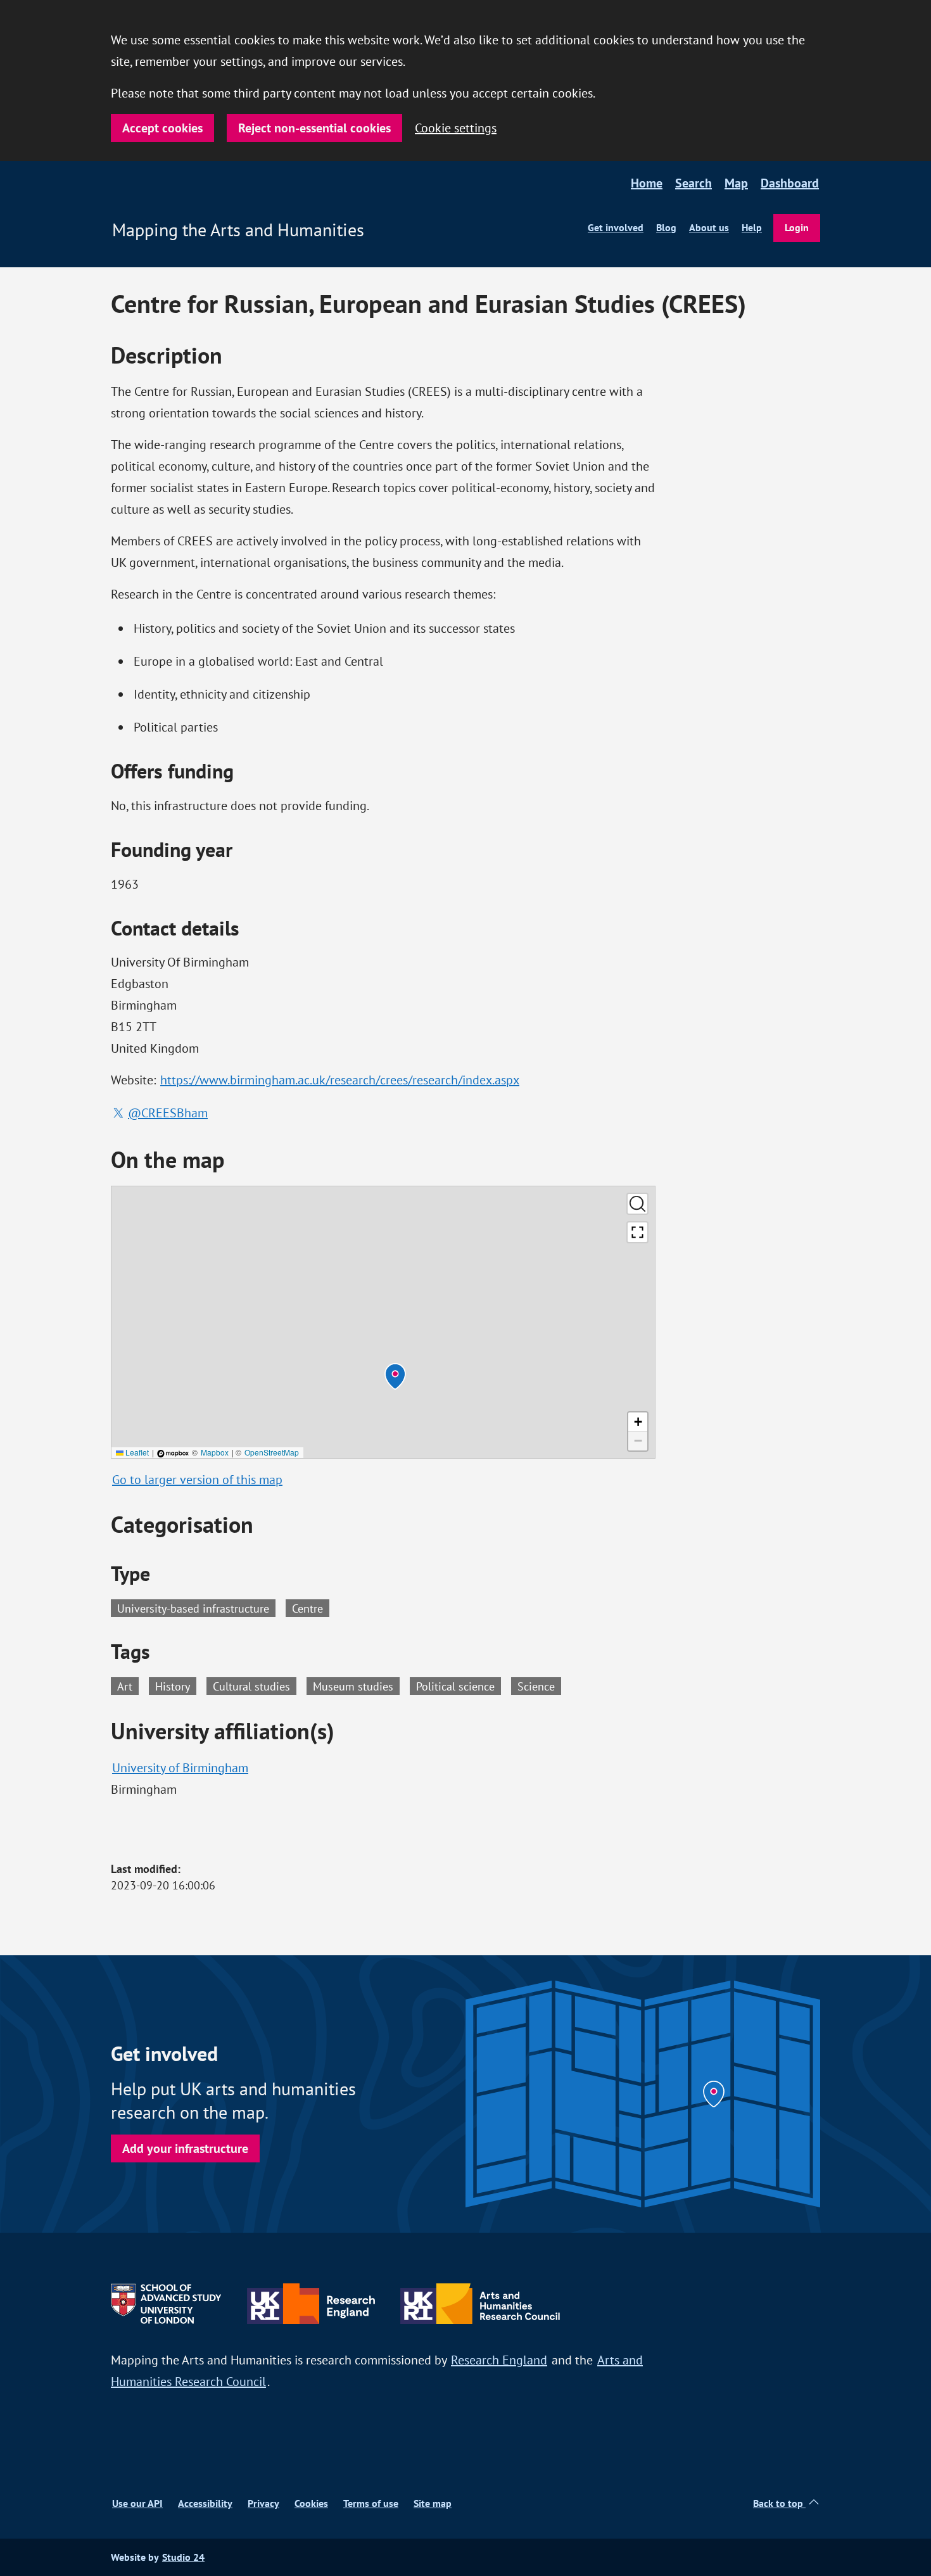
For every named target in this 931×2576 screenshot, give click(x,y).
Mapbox (215, 1452)
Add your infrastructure (185, 2148)
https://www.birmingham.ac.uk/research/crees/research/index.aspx (340, 1080)
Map (736, 183)
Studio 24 (183, 2557)
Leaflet (136, 1452)
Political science (459, 1685)
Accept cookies (162, 128)
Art (128, 1685)
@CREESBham (168, 1113)
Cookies (311, 2503)
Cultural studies (255, 1685)
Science (539, 1685)
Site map (433, 2503)
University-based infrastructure (193, 1608)
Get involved (616, 228)
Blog (666, 228)
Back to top (779, 2503)
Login (797, 228)
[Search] (637, 1204)
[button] (395, 1376)
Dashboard (790, 183)
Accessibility (205, 2503)
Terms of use (371, 2503)
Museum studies (356, 1685)
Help (752, 228)
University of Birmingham (180, 1767)
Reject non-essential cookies (314, 128)
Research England (499, 2360)
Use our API (137, 2503)
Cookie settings (456, 128)
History (176, 1685)
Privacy (263, 2503)
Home (647, 183)
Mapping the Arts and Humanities (238, 230)
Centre (307, 1608)
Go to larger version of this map (197, 1479)
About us (709, 228)
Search (693, 183)
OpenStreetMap (272, 1452)
